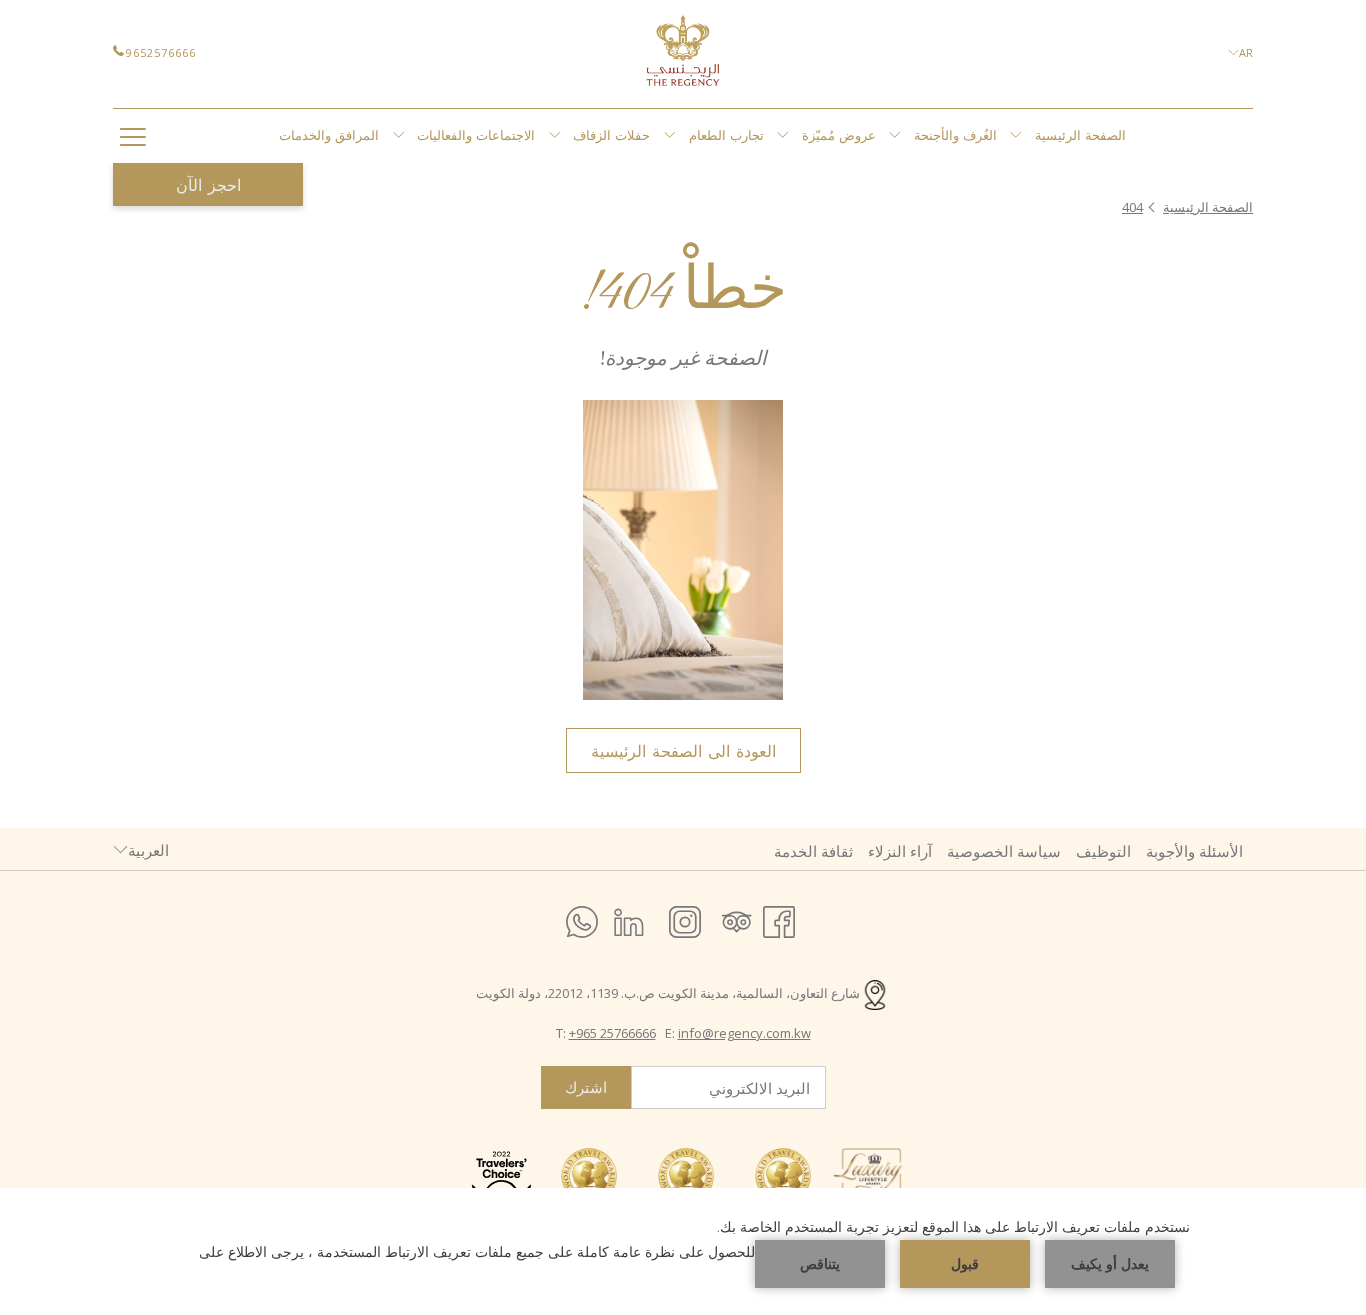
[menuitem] (1081, 136)
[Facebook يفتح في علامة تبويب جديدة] (779, 918)
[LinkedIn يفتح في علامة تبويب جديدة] (629, 918)
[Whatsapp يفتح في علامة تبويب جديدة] (582, 918)
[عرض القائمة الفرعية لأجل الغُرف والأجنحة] (1015, 136)
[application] (683, 1251)
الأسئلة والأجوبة (1194, 851)
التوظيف (1103, 851)
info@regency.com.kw (744, 1033)
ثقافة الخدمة (813, 851)
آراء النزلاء (900, 851)
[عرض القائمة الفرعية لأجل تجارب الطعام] (782, 136)
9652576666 (161, 52)
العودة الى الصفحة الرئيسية (683, 751)
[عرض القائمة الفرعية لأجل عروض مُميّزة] (894, 136)
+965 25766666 (612, 1033)
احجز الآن (208, 185)
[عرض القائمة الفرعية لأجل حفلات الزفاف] (669, 136)
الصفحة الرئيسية (1208, 207)
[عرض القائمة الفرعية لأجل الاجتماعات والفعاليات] (554, 136)
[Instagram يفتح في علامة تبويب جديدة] (685, 918)
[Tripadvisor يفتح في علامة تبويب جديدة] (737, 918)
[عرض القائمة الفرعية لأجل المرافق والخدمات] (398, 136)
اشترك (586, 1087)
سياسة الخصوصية (1004, 851)
